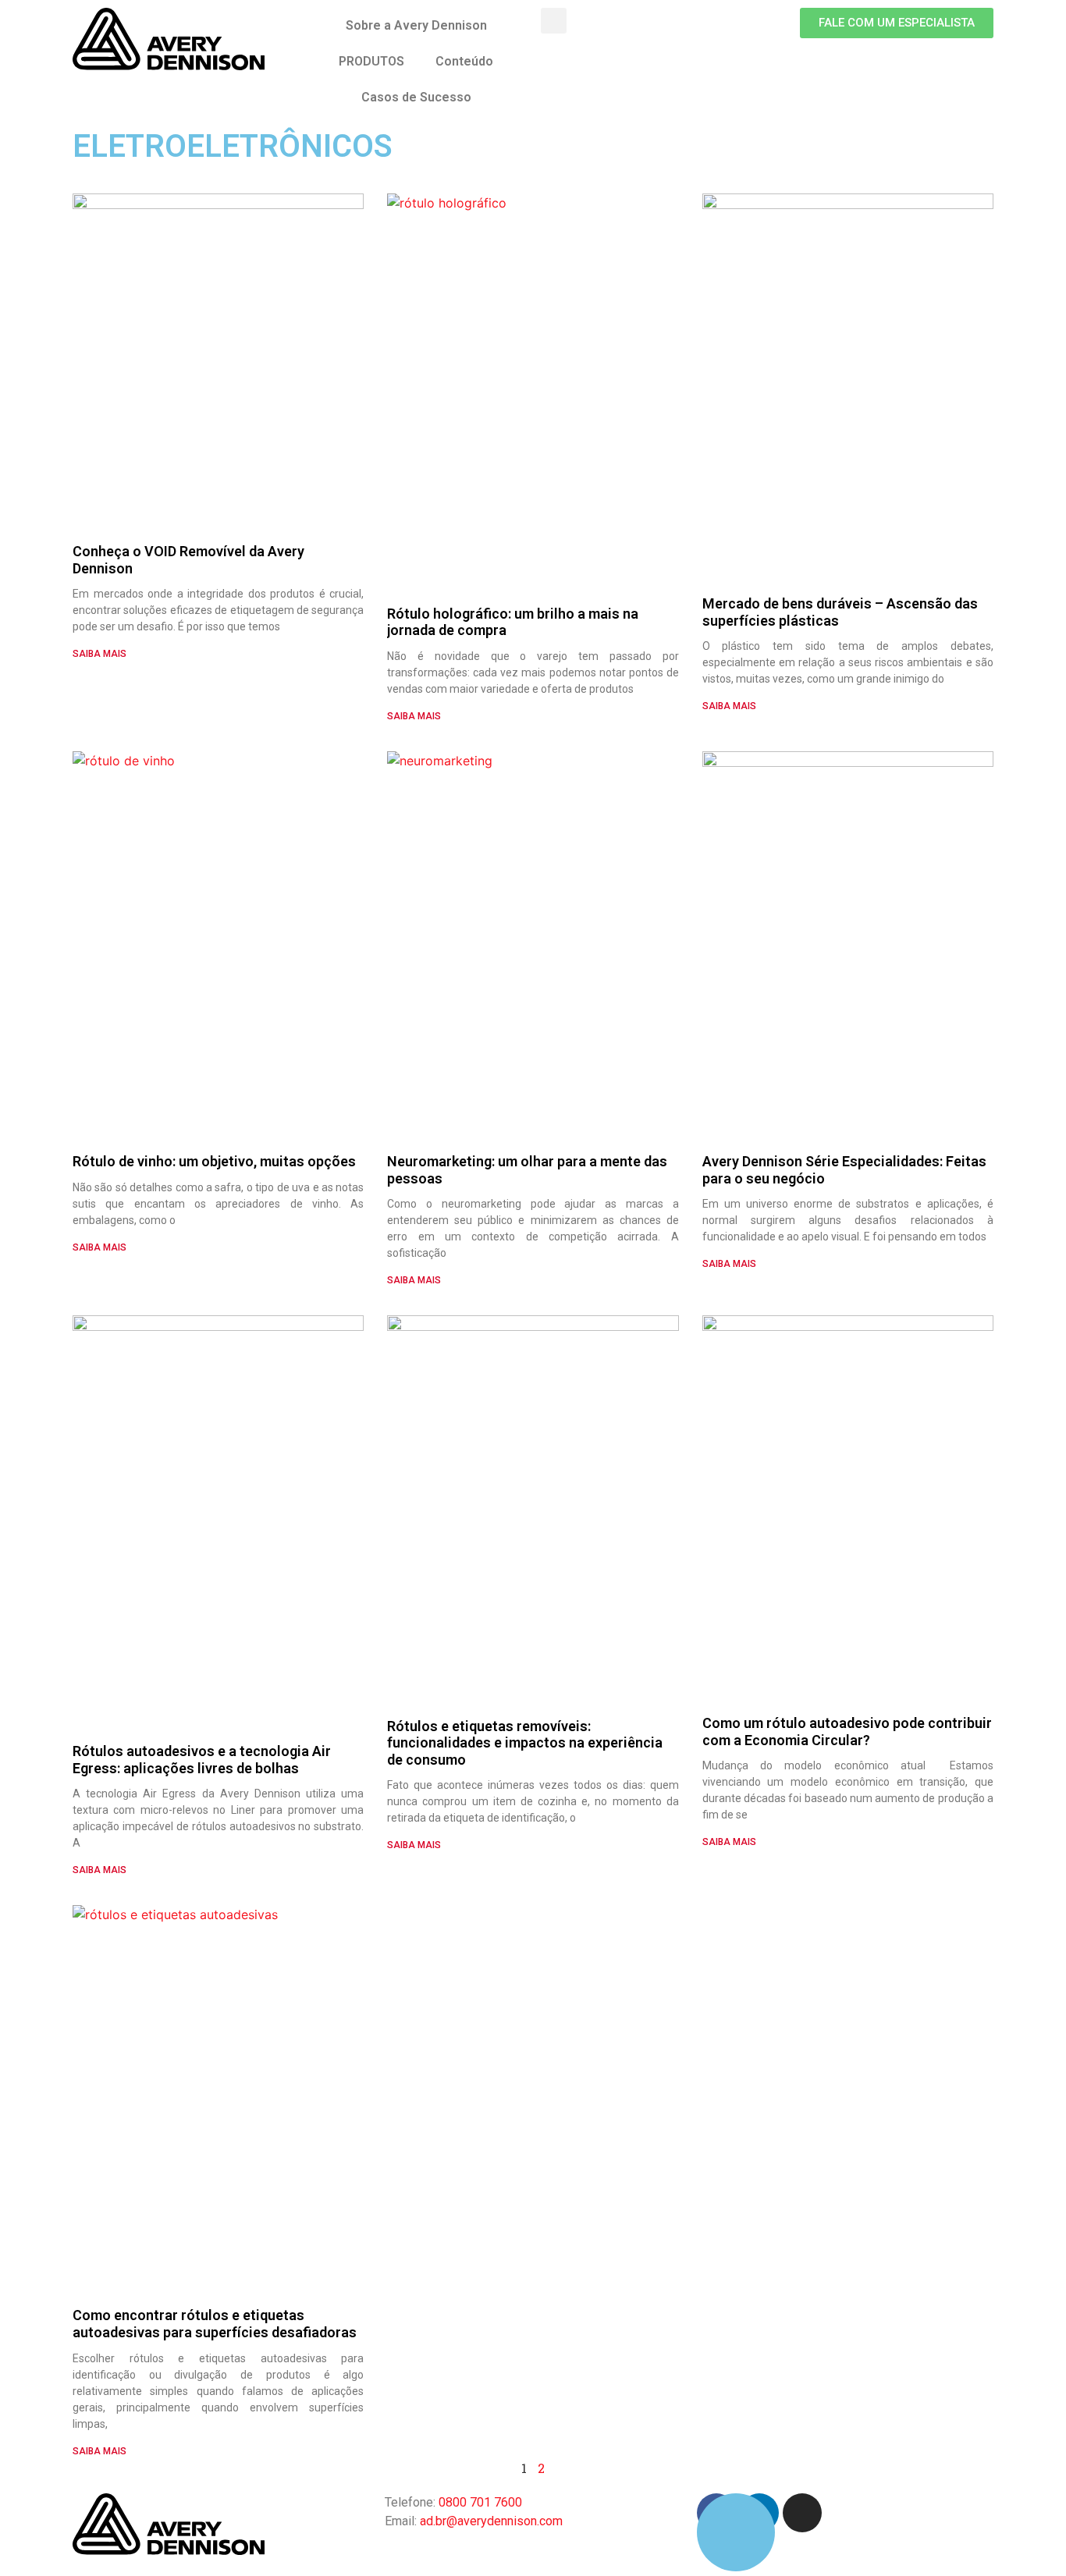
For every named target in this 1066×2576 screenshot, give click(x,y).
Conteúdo (464, 61)
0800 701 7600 (480, 2502)
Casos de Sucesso (416, 97)
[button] (897, 23)
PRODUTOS (371, 61)
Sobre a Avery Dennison (416, 25)
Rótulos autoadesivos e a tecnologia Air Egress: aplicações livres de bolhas (202, 1760)
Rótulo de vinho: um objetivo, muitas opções (214, 1161)
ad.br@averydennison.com (491, 2521)
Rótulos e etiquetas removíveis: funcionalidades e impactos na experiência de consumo (525, 1743)
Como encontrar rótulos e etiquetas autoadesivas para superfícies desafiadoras (215, 2324)
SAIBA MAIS (99, 654)
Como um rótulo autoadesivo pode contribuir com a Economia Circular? (847, 1732)
